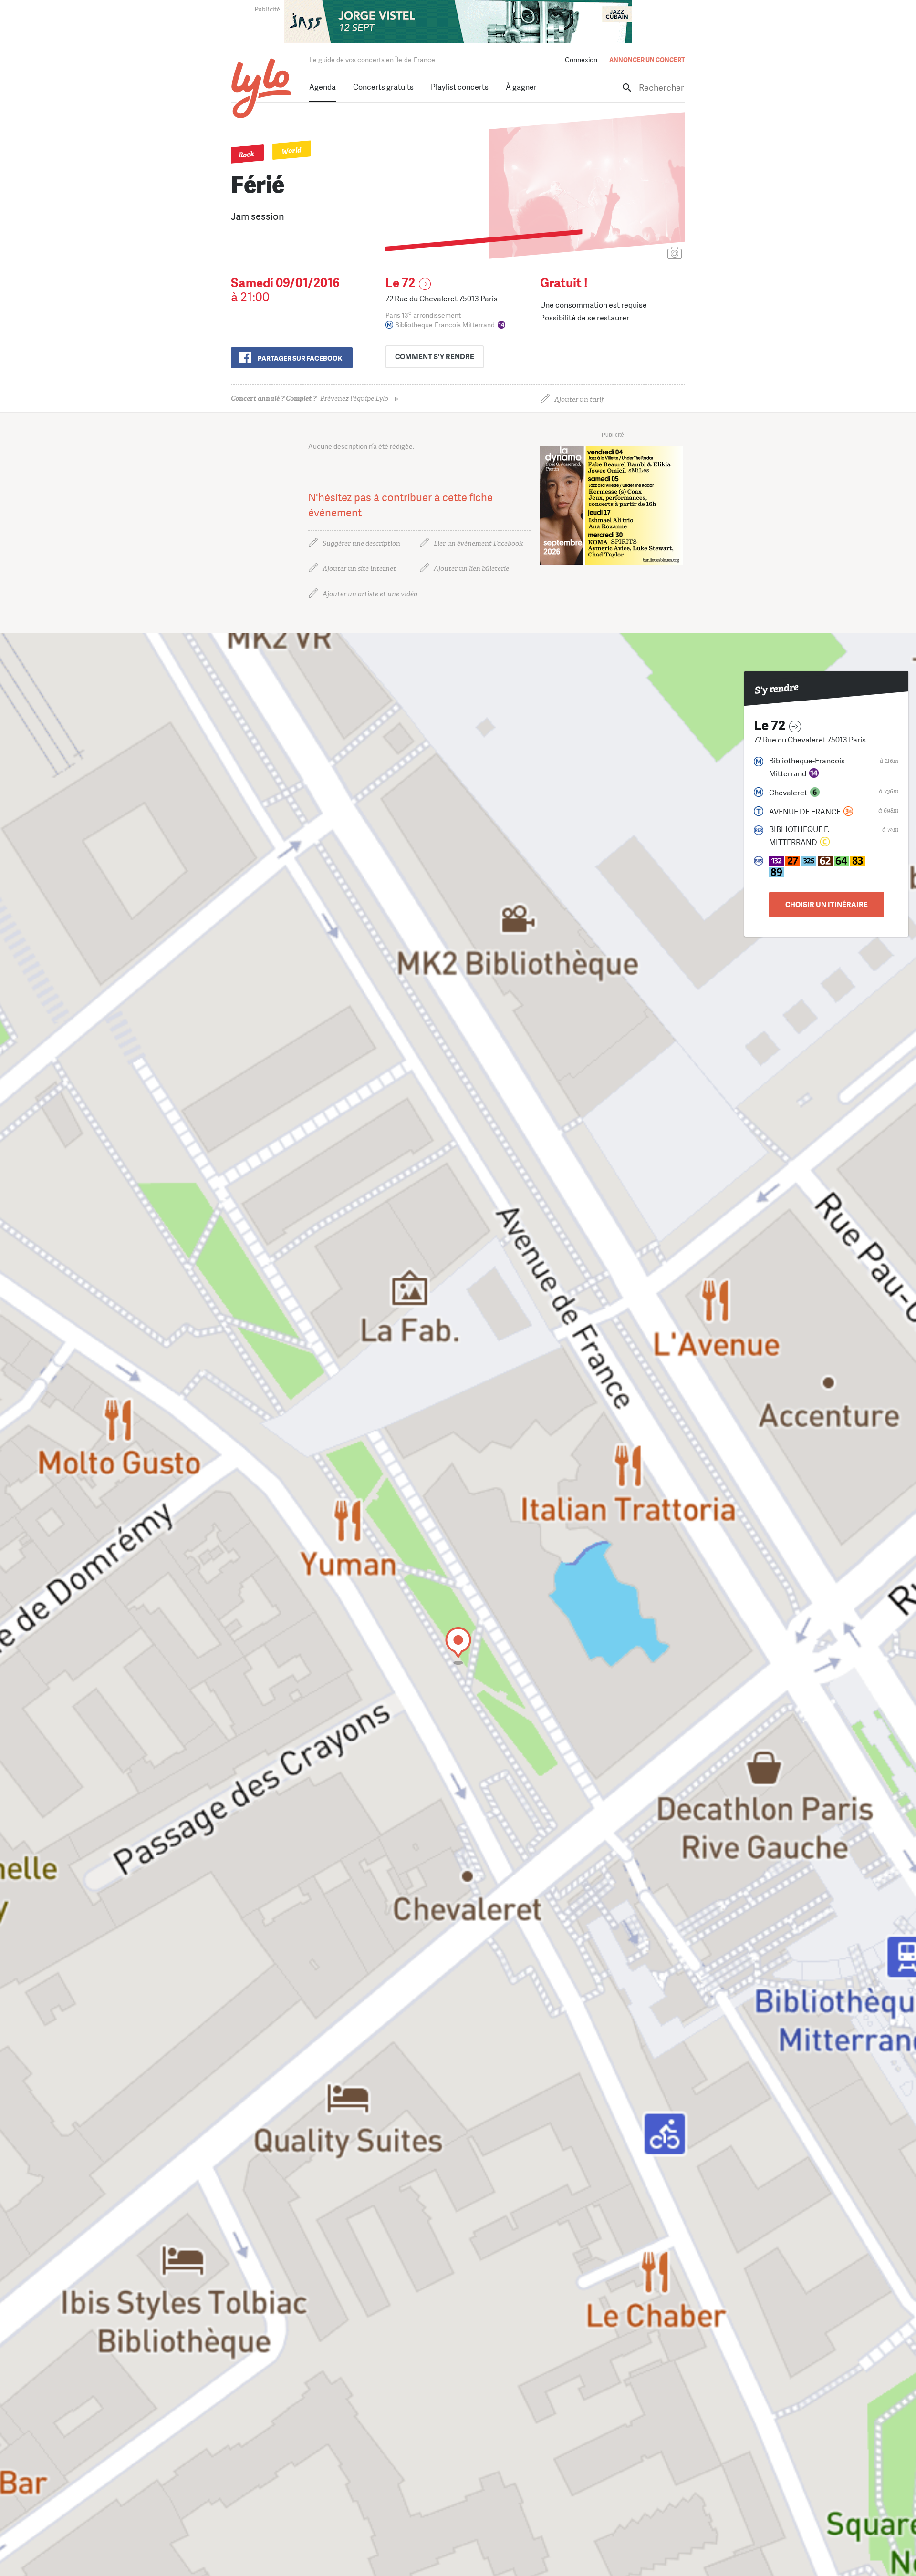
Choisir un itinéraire (827, 905)
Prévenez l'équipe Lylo (310, 398)
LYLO (262, 88)
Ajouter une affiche (632, 254)
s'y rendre (435, 357)
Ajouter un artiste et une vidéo (370, 594)
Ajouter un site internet (359, 569)
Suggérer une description (361, 543)
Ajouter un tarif (579, 399)
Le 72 (400, 283)
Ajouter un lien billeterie (471, 569)
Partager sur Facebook (300, 358)
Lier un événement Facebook (478, 543)
